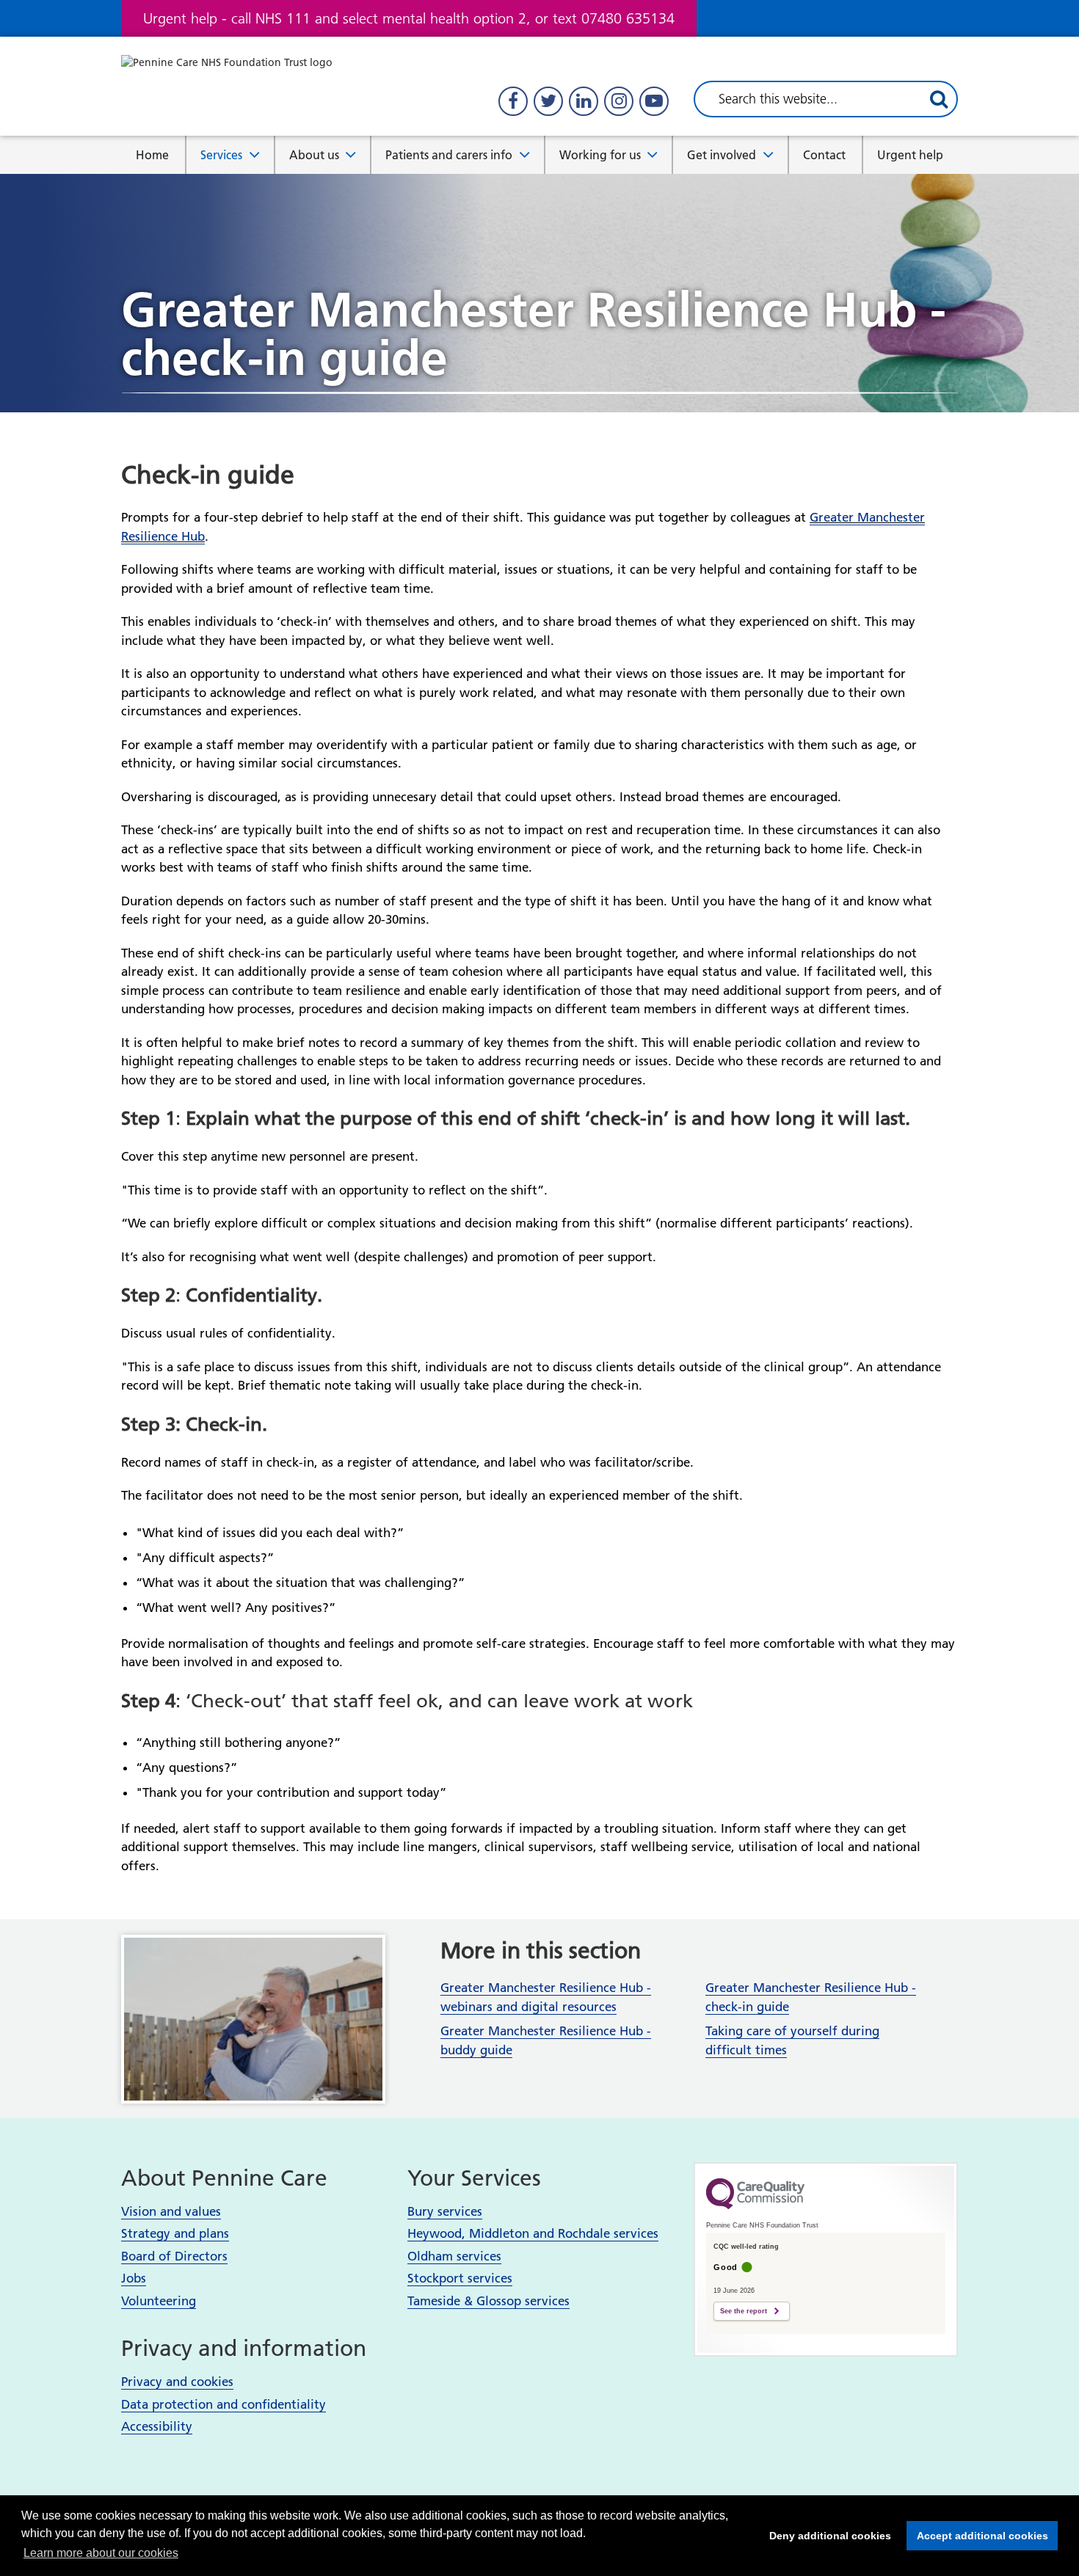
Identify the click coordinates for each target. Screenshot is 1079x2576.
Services (221, 155)
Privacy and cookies (177, 2382)
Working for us (600, 155)
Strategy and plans (175, 2233)
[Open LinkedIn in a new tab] (584, 101)
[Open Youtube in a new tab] (654, 101)
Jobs (134, 2278)
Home (152, 155)
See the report (744, 2311)
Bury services (445, 2211)
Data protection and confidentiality (224, 2404)
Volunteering (159, 2301)
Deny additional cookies (826, 2536)
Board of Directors (174, 2256)
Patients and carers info (449, 155)
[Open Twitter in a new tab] (548, 101)
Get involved (722, 155)
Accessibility (157, 2426)
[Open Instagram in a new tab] (619, 101)
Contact (824, 155)
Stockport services (460, 2278)
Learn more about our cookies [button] (101, 2553)
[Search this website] (939, 99)
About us (314, 155)
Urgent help (910, 155)
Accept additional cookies (977, 2536)
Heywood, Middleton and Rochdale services (533, 2233)
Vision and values (171, 2211)
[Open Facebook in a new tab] (513, 101)
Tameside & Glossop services (488, 2301)
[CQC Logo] (755, 2205)
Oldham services (454, 2256)
